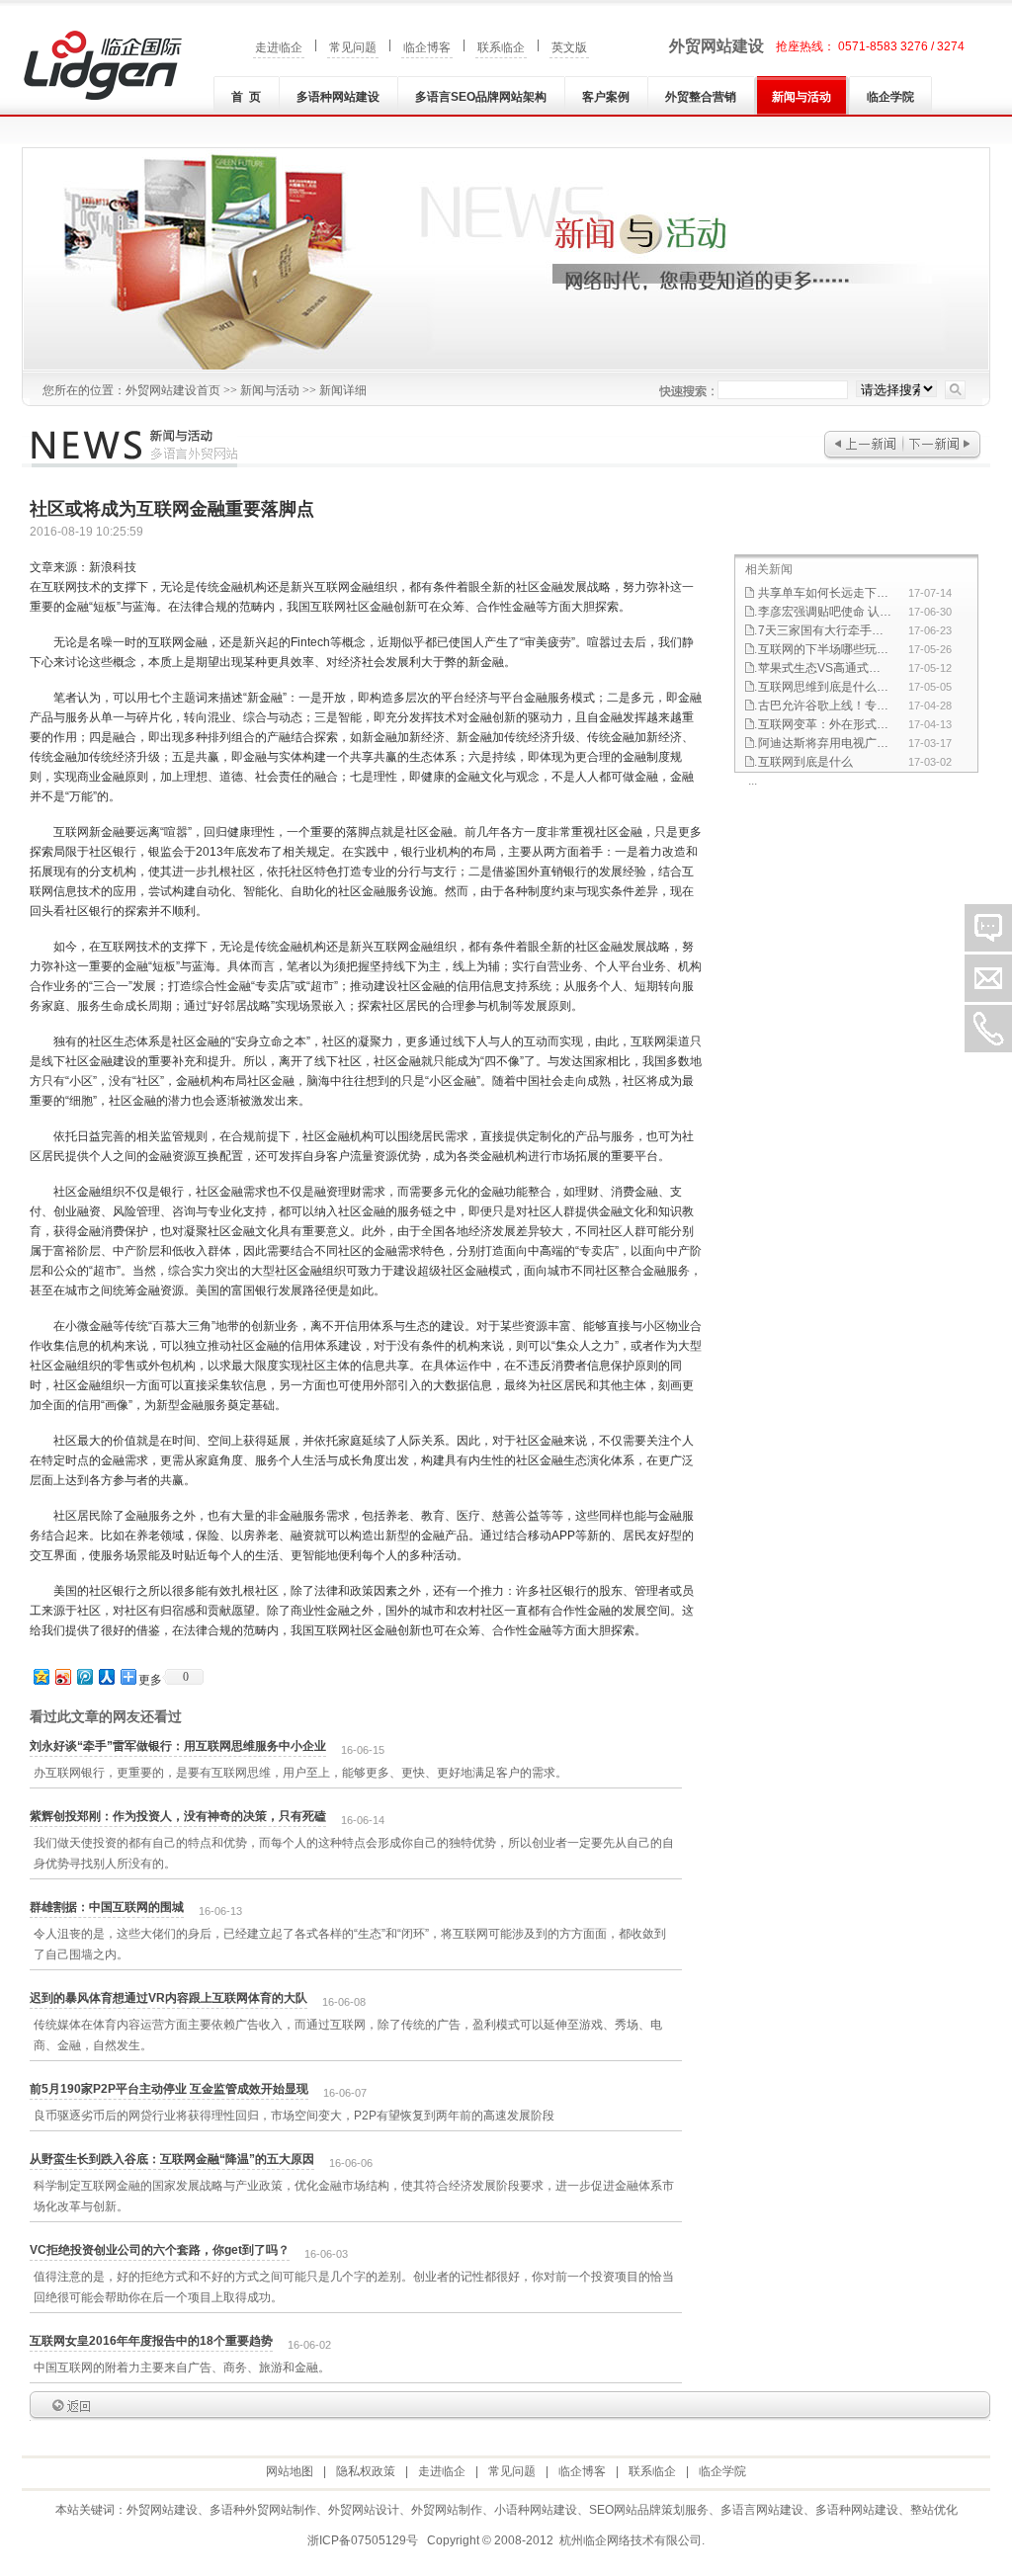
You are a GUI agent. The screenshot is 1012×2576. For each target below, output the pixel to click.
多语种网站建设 (338, 97)
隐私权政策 (366, 2471)
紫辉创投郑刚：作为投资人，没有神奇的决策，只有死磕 (178, 1816)
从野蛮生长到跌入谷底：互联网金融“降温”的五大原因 (172, 2159)
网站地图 (290, 2471)
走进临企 (279, 47)
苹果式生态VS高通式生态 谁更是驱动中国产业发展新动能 (825, 668)
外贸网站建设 (717, 46)
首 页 (246, 97)
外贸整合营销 (701, 97)
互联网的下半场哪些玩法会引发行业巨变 (825, 649)
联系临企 (501, 47)
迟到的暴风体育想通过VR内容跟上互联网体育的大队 (169, 1998)
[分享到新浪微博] (62, 1676)
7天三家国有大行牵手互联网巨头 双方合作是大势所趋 (825, 630)
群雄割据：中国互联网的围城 (107, 1907)
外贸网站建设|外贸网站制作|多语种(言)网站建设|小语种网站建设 (103, 65)
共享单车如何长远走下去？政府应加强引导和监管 (825, 593)
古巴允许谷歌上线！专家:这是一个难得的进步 (825, 706)
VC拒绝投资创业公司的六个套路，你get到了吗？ (160, 2250)
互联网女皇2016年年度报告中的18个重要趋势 (151, 2341)
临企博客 (427, 47)
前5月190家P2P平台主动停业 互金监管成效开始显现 (169, 2089)
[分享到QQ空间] (41, 1676)
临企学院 (890, 97)
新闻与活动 (801, 97)
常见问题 (353, 47)
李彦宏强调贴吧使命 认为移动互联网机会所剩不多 (825, 612)
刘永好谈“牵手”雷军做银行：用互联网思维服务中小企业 (178, 1746)
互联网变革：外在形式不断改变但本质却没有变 (825, 724)
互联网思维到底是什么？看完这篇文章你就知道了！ (825, 687)
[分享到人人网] (106, 1676)
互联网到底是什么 (805, 762)
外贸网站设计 (364, 2510)
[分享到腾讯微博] (84, 1676)
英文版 (569, 47)
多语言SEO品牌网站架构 (481, 97)
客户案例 (606, 97)
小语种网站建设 (536, 2510)
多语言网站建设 (762, 2510)
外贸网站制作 (447, 2510)
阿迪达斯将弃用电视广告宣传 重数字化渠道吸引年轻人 (825, 743)
